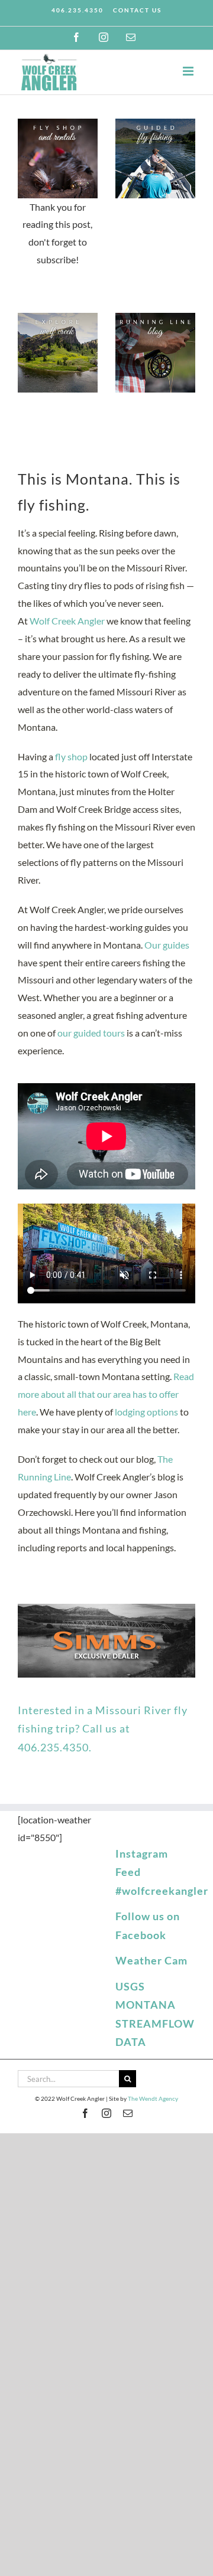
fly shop (71, 756)
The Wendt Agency (153, 2098)
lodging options (146, 1412)
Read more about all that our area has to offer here (106, 1394)
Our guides (167, 945)
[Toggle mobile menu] (189, 71)
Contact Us (137, 10)
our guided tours (91, 1033)
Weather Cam (151, 1960)
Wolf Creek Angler (67, 621)
